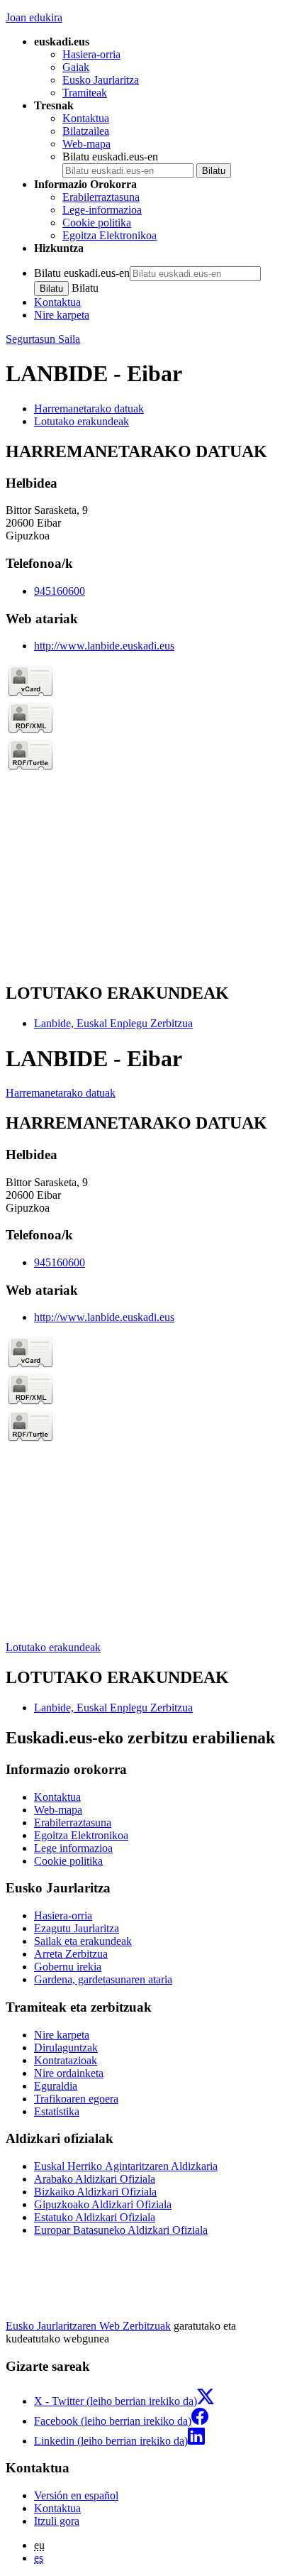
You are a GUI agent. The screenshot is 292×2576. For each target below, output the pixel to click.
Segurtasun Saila (43, 339)
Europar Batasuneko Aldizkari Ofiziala (121, 2230)
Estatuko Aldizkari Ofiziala (95, 2217)
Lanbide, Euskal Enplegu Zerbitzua (113, 1023)
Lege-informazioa (102, 210)
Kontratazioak (66, 2060)
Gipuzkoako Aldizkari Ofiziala (103, 2204)
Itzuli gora (57, 2521)
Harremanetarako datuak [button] (89, 409)
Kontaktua (86, 118)
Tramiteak (85, 93)
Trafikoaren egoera (76, 2099)
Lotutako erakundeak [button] (82, 421)
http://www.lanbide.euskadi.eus (104, 646)
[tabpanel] (146, 706)
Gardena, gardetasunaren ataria (103, 1979)
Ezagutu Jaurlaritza (77, 1928)
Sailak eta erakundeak (83, 1941)
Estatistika (57, 2111)
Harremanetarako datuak (61, 1093)
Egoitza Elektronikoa (109, 235)
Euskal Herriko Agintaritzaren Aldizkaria (126, 2166)
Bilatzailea (86, 131)
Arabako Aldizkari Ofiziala (95, 2179)
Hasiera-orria (91, 54)
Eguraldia (56, 2086)
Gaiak (76, 67)
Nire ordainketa (69, 2073)
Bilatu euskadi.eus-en (110, 157)
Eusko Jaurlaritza (101, 80)
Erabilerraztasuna (101, 197)
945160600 (60, 591)
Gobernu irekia (68, 1967)
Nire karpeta (62, 315)
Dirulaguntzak (66, 2048)
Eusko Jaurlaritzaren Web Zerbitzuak (88, 2326)
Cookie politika (97, 223)
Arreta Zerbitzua (71, 1954)
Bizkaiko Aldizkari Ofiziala (95, 2192)
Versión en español (76, 2495)
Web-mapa (86, 144)
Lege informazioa (73, 1848)
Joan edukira (34, 17)
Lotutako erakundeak (53, 1647)
